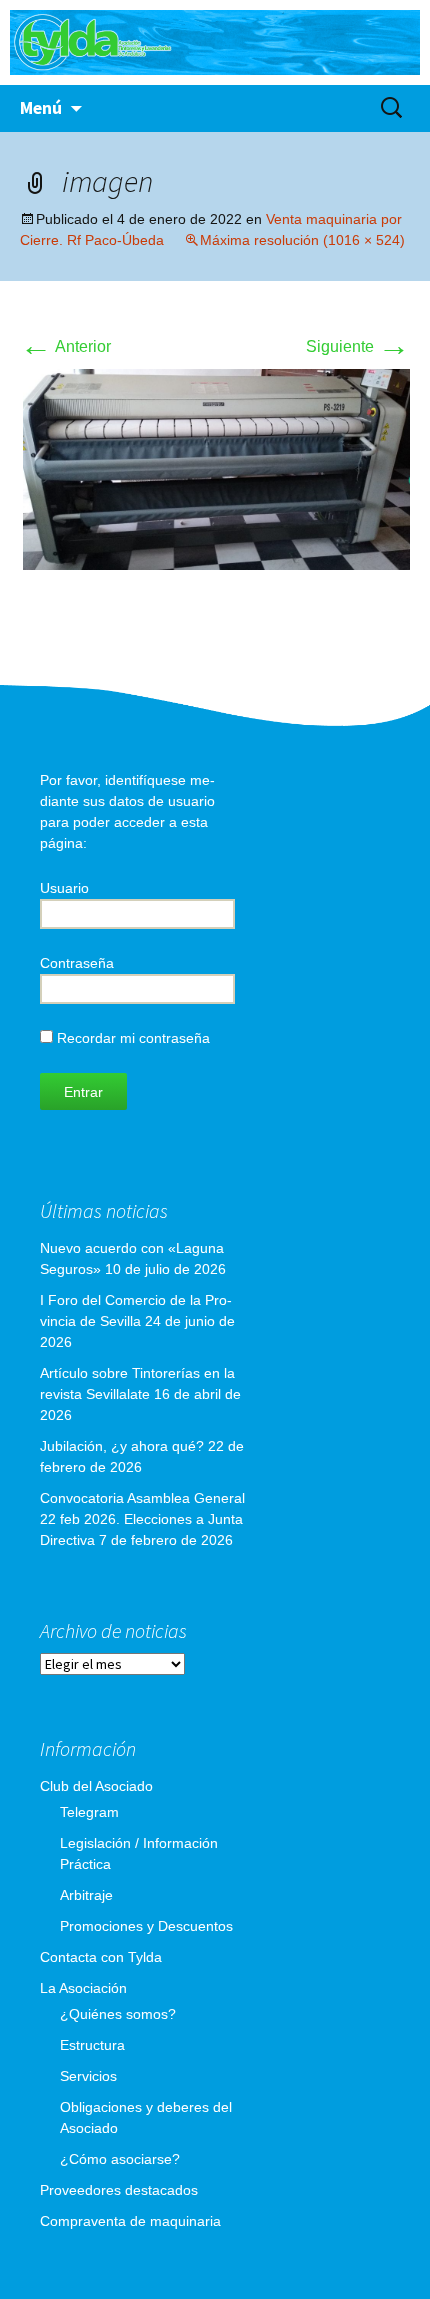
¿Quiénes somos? (118, 2014)
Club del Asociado (96, 1786)
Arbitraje (86, 1895)
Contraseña (77, 963)
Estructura (92, 2045)
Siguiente (358, 346)
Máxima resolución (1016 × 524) (302, 240)
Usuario (64, 888)
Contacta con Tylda (101, 1957)
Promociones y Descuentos (146, 1926)
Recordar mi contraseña (131, 1038)
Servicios (88, 2076)
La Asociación (83, 1988)
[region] (215, 42)
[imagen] (215, 468)
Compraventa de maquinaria (130, 2221)
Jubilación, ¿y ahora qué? (122, 1446)
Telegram (89, 1812)
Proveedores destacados (119, 2190)
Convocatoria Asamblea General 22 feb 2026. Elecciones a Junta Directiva (142, 1519)
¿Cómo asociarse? (120, 2159)
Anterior (65, 346)
